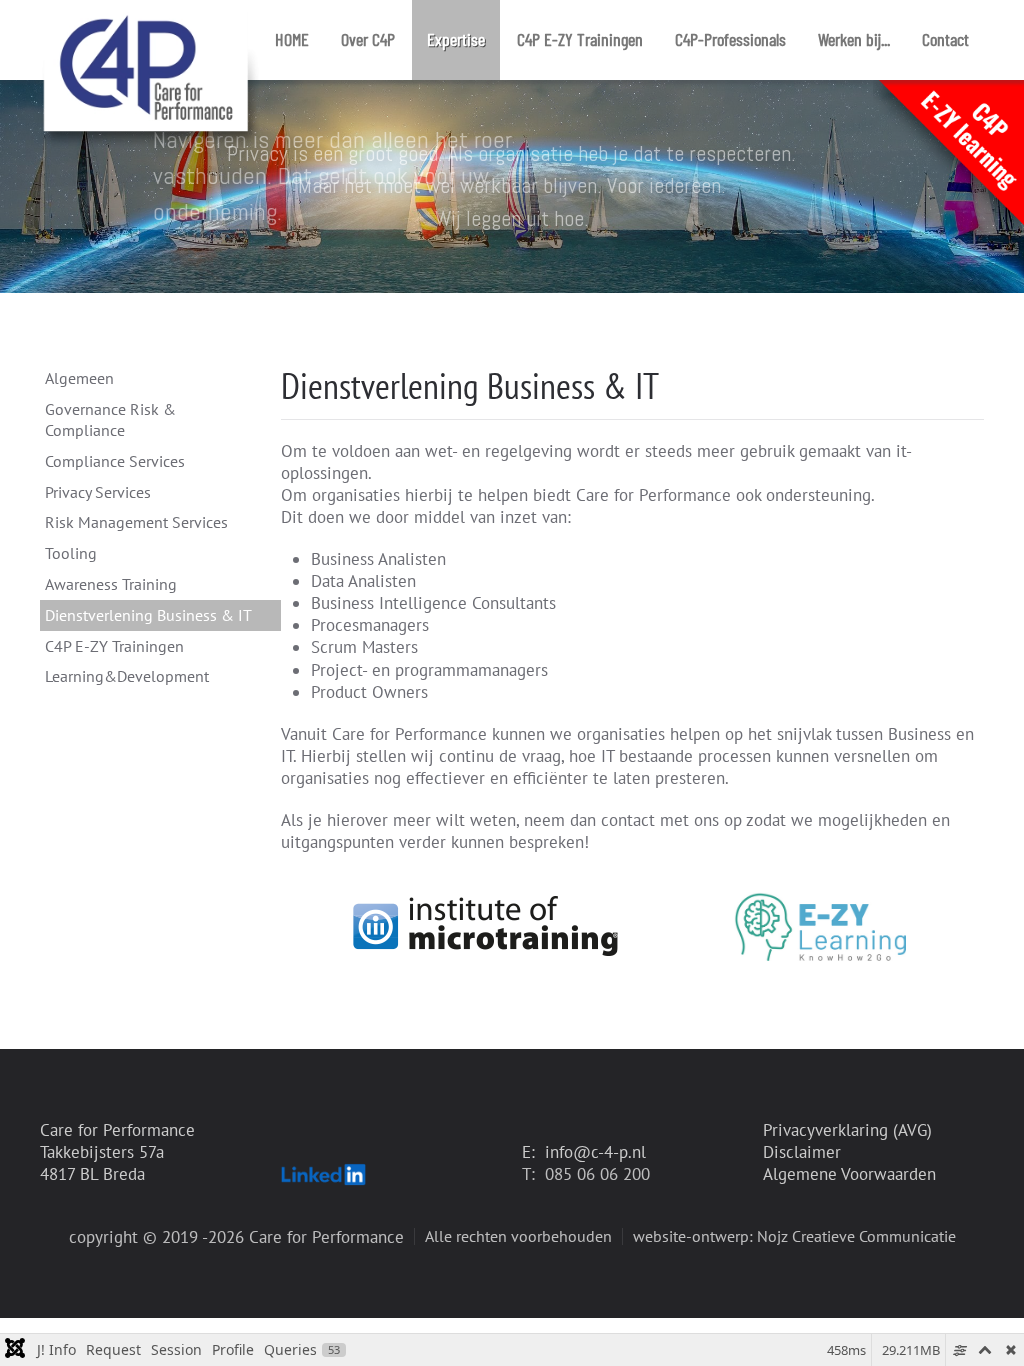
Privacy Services (98, 492)
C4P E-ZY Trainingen (580, 39)
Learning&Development (127, 676)
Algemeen (79, 378)
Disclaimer (802, 1152)
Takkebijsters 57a (102, 1152)
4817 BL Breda (92, 1174)
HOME (292, 39)
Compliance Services (115, 461)
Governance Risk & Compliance (110, 419)
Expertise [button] (456, 39)
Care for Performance (117, 1130)
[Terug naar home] (150, 40)
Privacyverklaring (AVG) (847, 1130)
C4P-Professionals (730, 39)
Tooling (71, 553)
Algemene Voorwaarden (849, 1174)
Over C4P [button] (368, 39)
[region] (512, 186)
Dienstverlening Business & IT (148, 615)
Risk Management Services (136, 522)
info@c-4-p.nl (595, 1152)
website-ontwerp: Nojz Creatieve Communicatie (794, 1236)
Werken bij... (854, 39)
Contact (945, 39)
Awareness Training (111, 584)
